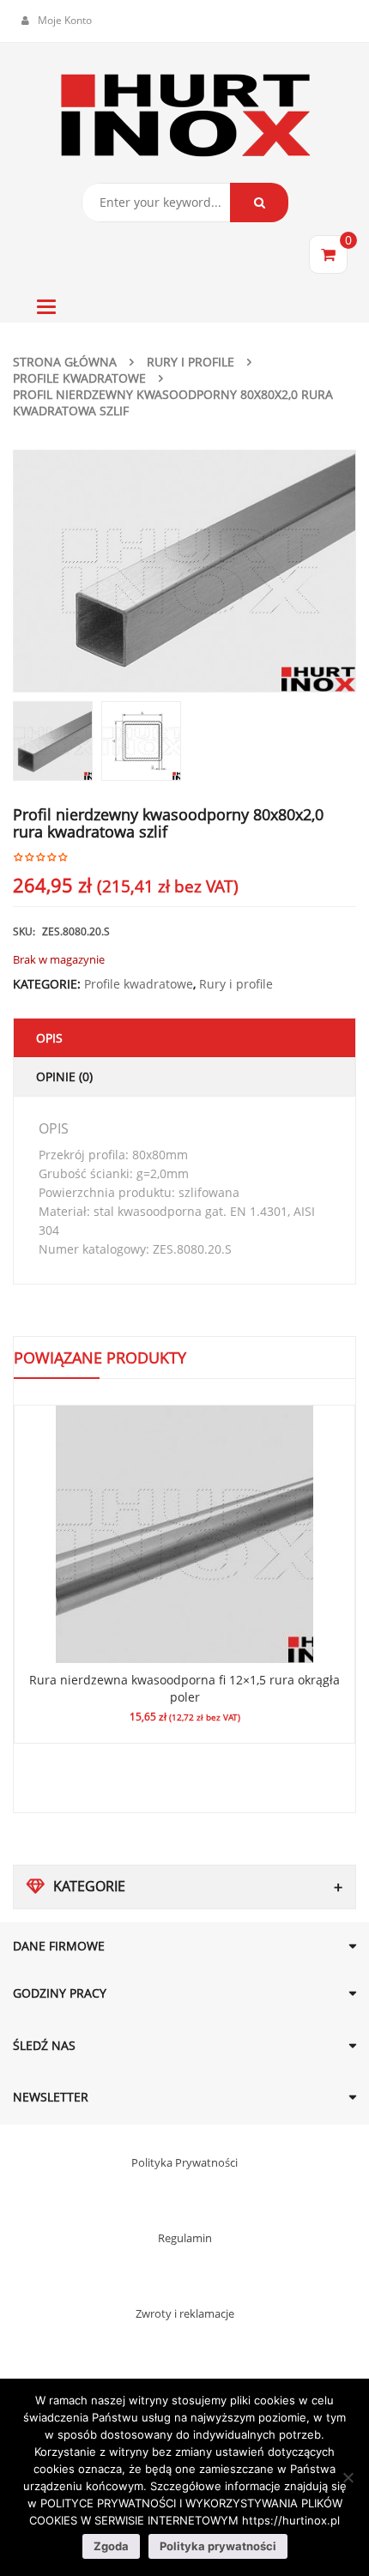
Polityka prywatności (218, 2546)
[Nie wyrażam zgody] (348, 2477)
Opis (49, 1038)
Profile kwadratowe (79, 378)
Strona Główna (65, 362)
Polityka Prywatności (184, 2162)
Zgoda (111, 2546)
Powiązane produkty (100, 1358)
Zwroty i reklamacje (185, 2313)
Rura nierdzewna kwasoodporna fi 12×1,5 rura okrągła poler (184, 1688)
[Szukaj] (259, 203)
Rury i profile (191, 362)
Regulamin (185, 2238)
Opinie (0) (64, 1076)
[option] (184, 571)
